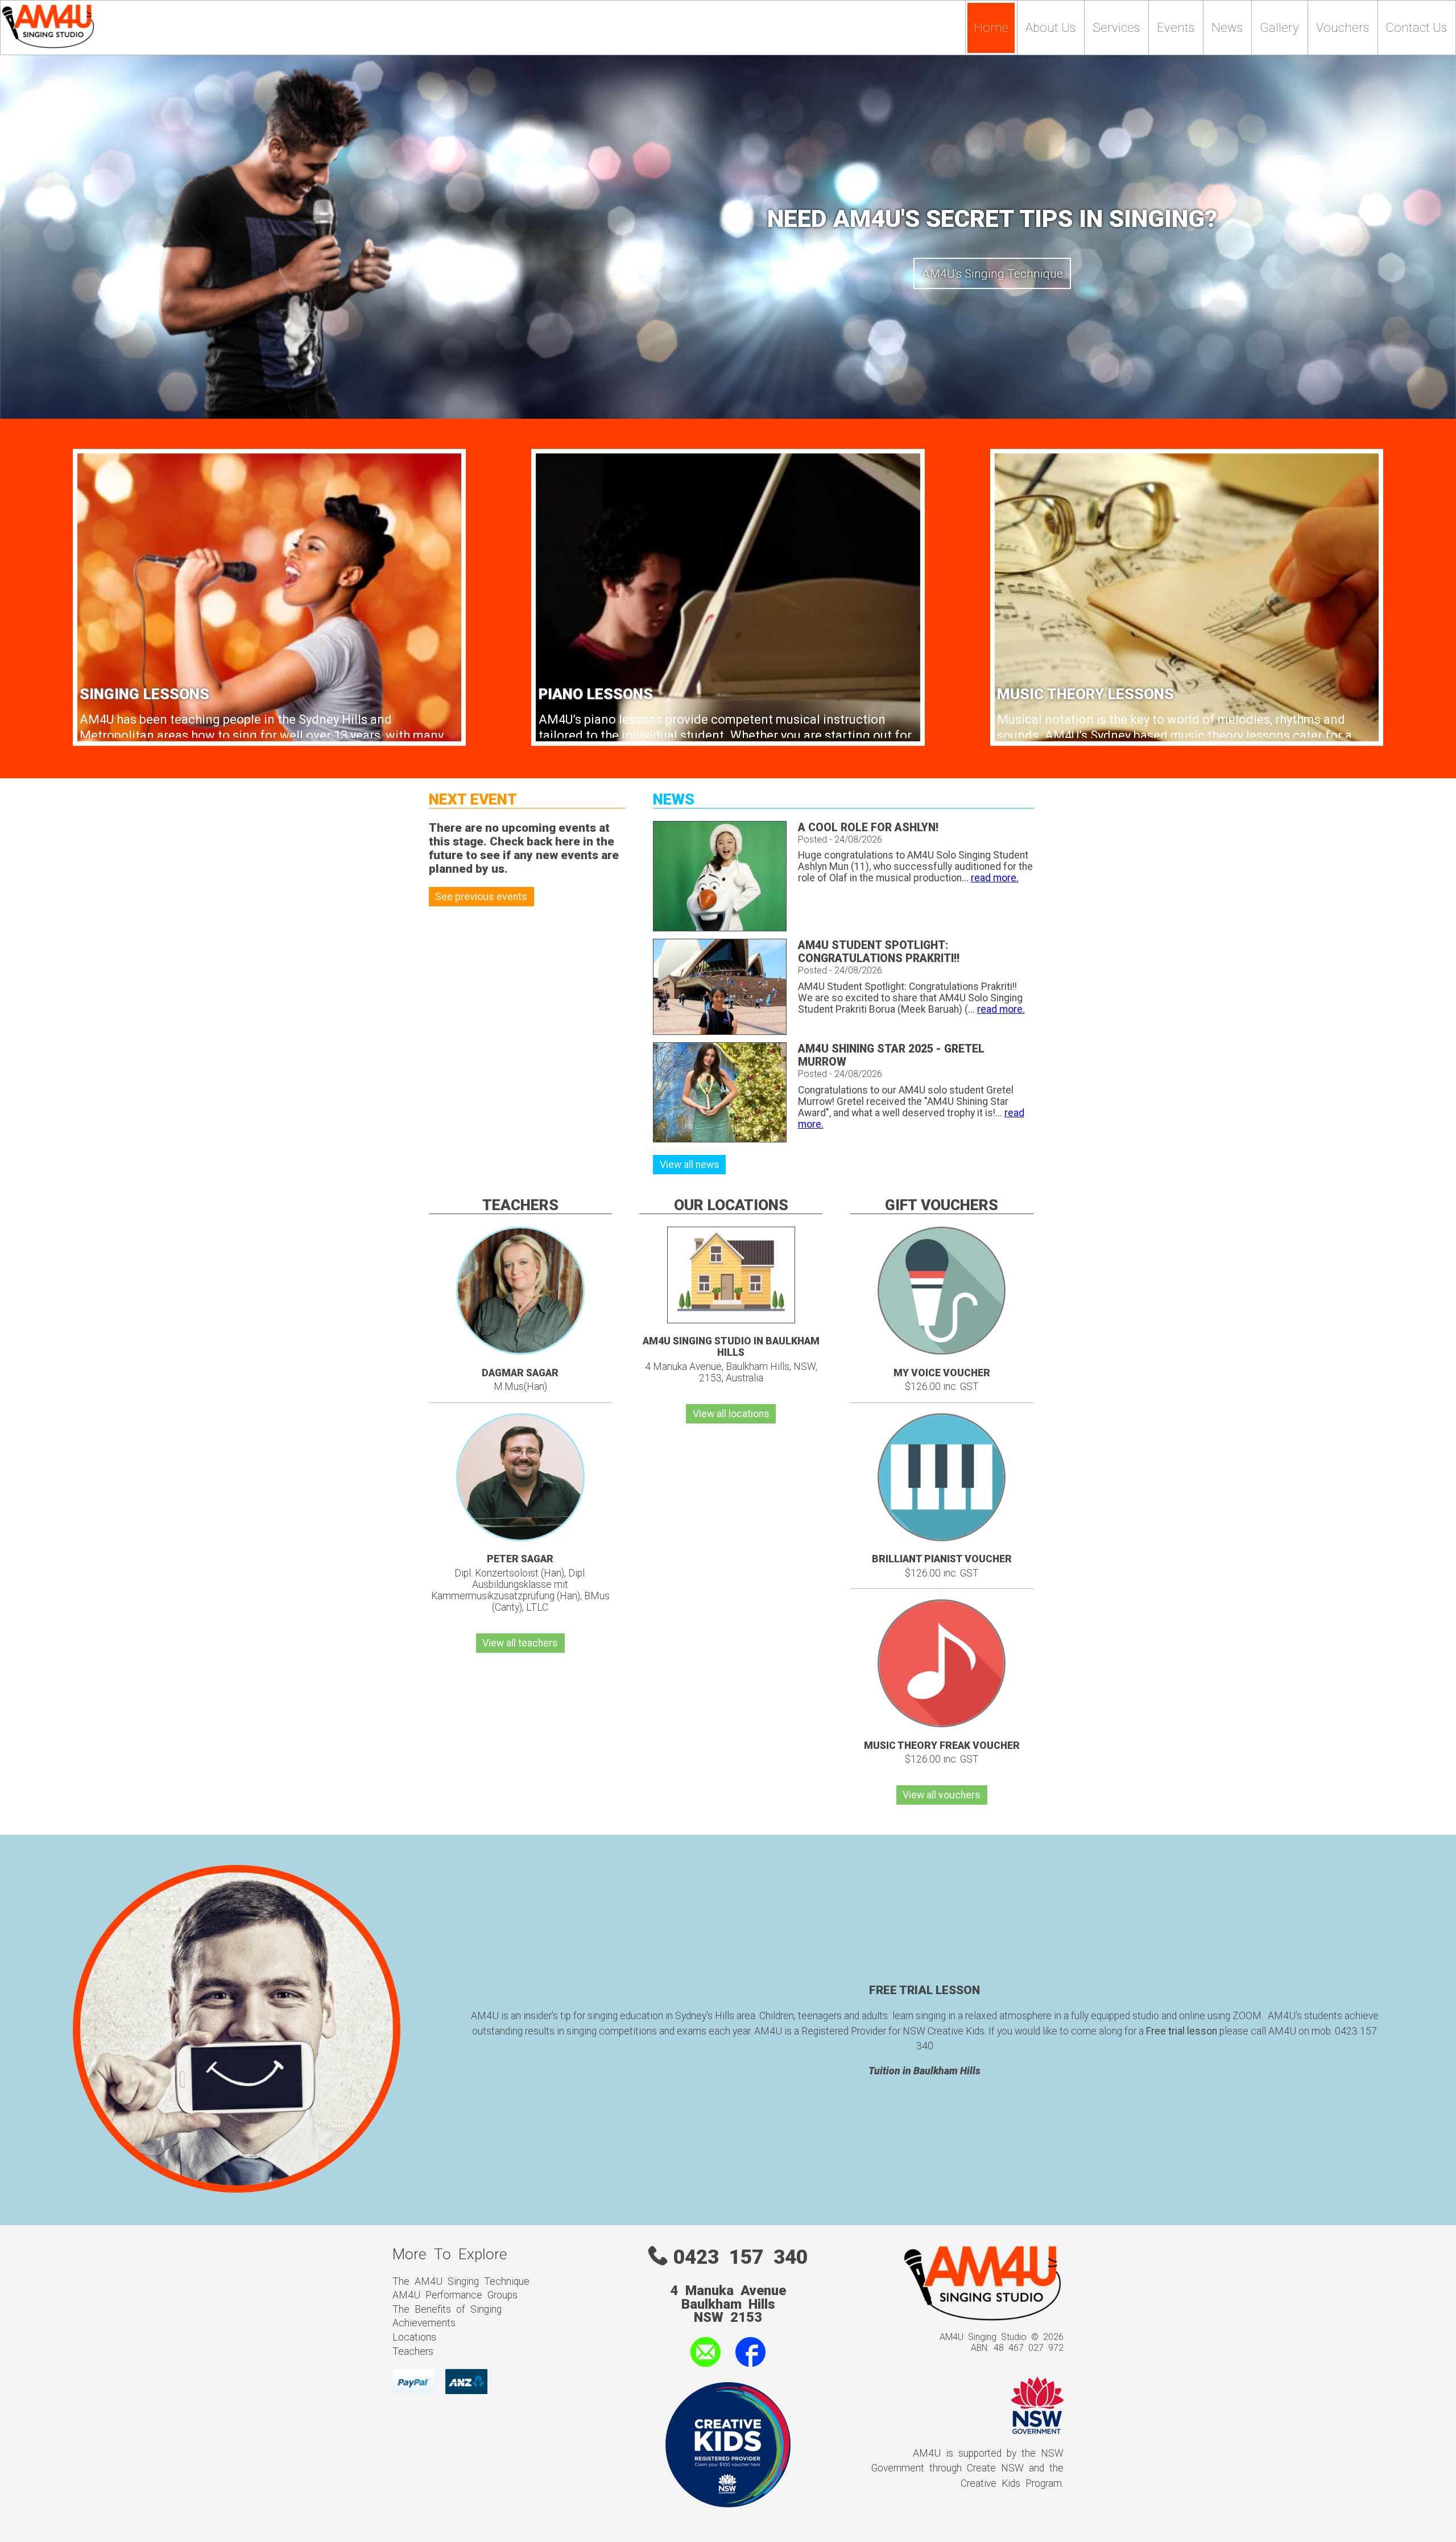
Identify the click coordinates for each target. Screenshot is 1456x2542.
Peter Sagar (520, 1559)
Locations (414, 2336)
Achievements (424, 2322)
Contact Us (1416, 28)
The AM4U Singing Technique (461, 2280)
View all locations (731, 1414)
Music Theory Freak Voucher (942, 1745)
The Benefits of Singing (447, 2308)
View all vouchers (942, 1795)
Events (1176, 28)
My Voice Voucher (942, 1373)
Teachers (413, 2350)
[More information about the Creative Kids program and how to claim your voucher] (728, 2501)
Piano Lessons (596, 694)
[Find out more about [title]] (942, 1351)
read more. (995, 878)
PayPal (407, 2374)
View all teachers (520, 1643)
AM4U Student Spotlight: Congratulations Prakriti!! (879, 952)
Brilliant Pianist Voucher (942, 1559)
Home (991, 28)
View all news (690, 1165)
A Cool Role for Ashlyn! (868, 828)
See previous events (481, 897)
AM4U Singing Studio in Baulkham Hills (731, 1347)
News (1227, 28)
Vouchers (1343, 28)
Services (1116, 28)
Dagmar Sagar (520, 1373)
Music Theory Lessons (1085, 694)
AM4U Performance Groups (455, 2294)
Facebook (755, 2368)
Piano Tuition (992, 273)
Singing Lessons (144, 694)
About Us (1050, 28)
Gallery (1279, 28)
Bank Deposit (463, 2380)
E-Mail (674, 2368)
